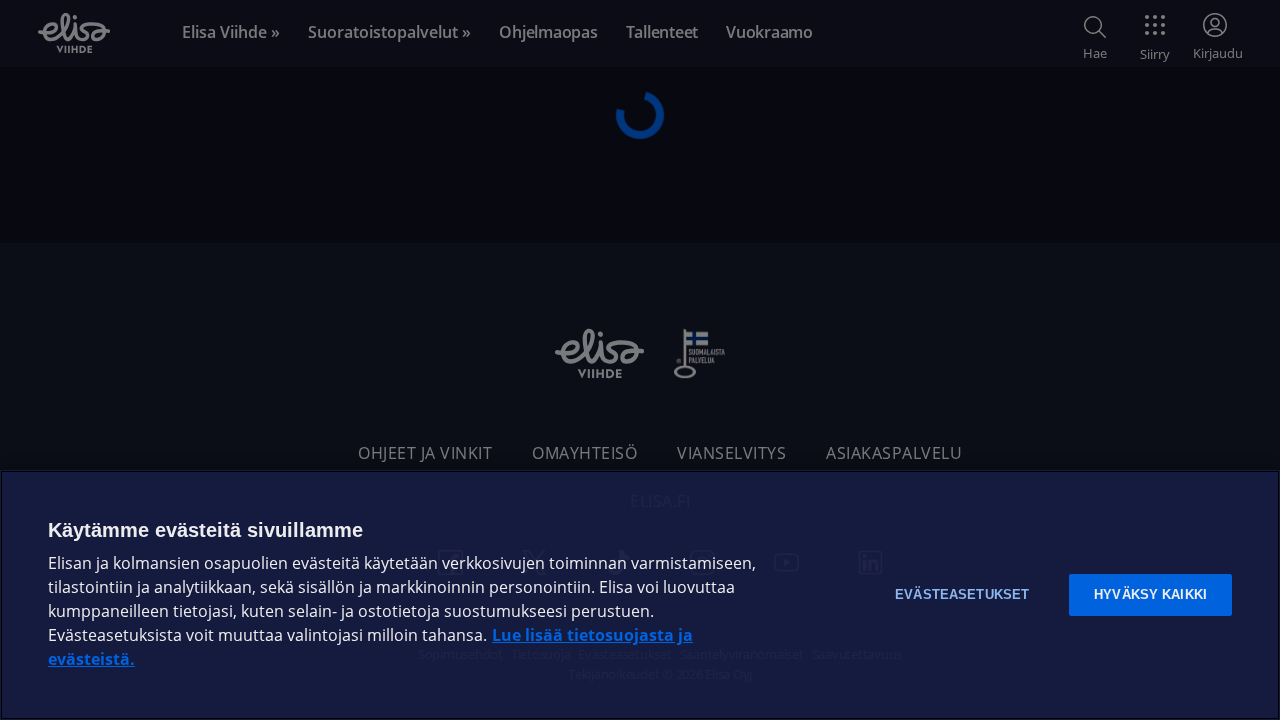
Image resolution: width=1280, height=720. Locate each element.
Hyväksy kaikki (1150, 594)
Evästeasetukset (962, 594)
